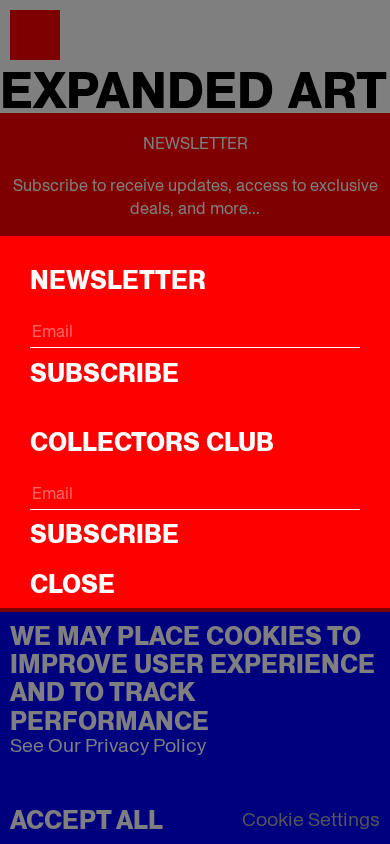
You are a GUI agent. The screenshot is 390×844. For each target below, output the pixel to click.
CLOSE (72, 584)
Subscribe (104, 373)
